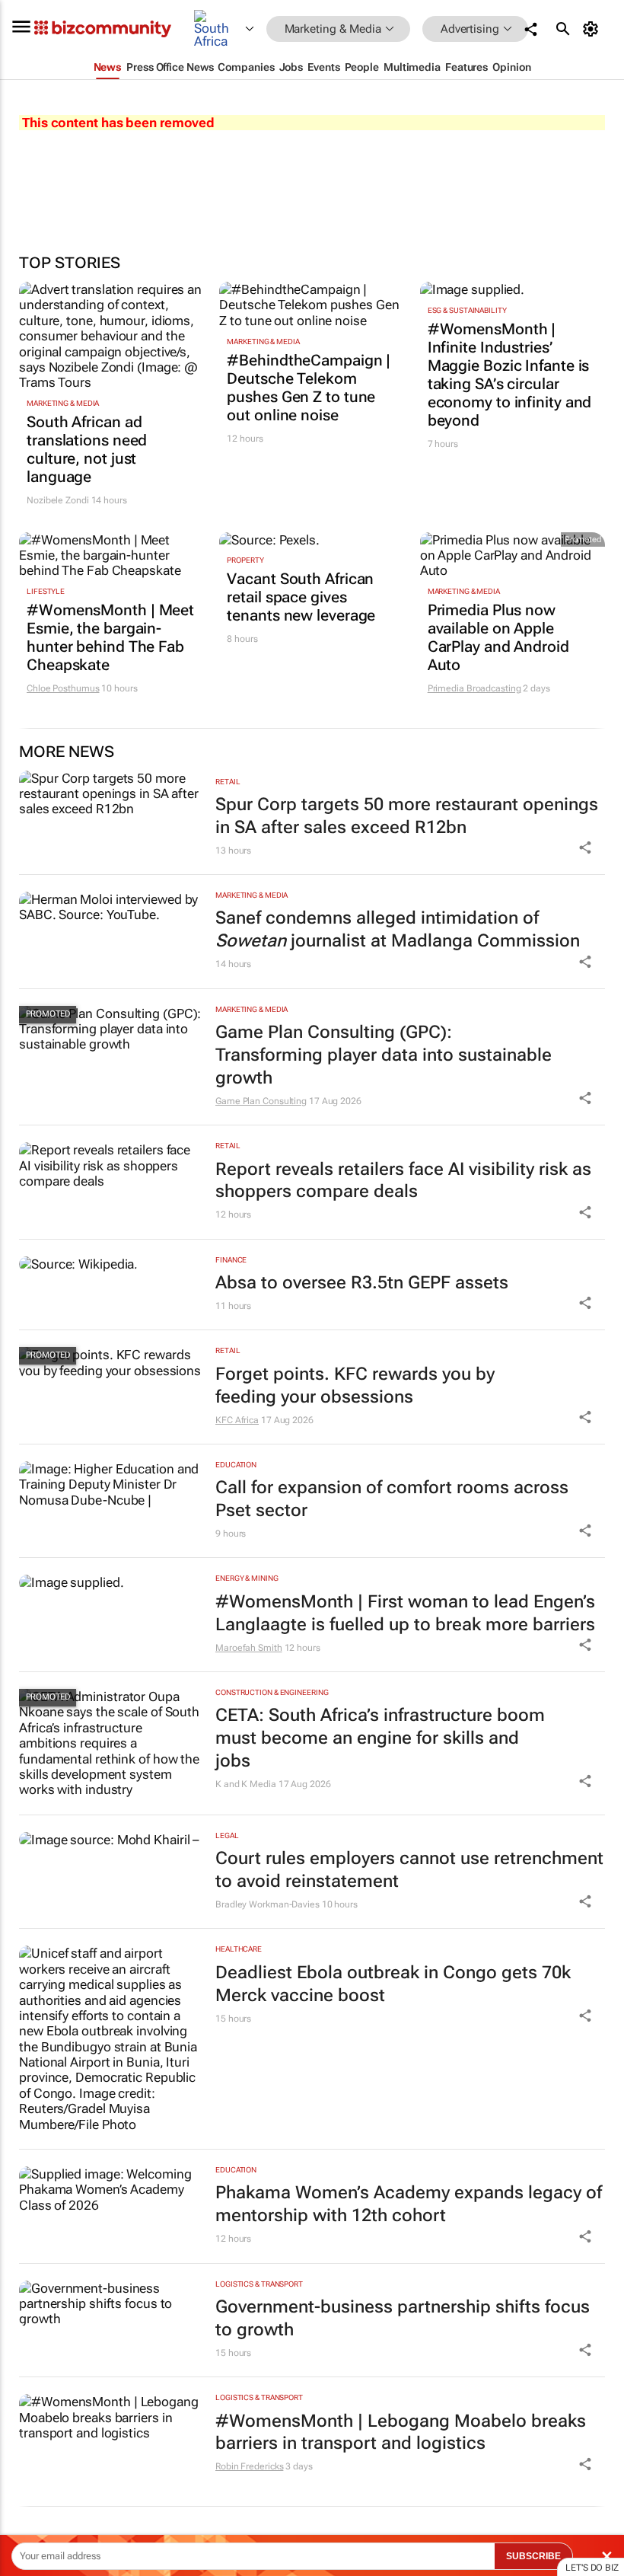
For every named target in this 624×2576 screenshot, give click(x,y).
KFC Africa (237, 1420)
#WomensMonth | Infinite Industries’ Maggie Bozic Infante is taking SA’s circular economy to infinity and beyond (510, 375)
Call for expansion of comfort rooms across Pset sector (392, 1499)
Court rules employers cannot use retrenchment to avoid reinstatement (409, 1870)
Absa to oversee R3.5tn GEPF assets (362, 1283)
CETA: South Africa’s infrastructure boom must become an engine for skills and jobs (380, 1738)
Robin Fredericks (249, 2466)
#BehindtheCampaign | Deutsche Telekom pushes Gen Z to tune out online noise (309, 388)
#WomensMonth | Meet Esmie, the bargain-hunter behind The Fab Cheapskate (110, 637)
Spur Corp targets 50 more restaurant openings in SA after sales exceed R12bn (407, 816)
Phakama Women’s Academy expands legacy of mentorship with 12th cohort (409, 2204)
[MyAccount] (593, 29)
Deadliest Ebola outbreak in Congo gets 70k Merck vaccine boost (393, 1984)
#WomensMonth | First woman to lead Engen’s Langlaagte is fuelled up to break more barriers (405, 1613)
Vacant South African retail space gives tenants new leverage (301, 597)
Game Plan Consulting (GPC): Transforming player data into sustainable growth (384, 1055)
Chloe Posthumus (63, 688)
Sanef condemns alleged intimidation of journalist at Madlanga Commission (398, 929)
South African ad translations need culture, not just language (87, 449)
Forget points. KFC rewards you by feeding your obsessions (355, 1385)
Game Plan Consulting (261, 1101)
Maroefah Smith (249, 1648)
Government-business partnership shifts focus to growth (403, 2318)
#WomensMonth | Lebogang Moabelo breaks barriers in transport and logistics (401, 2432)
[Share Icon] (585, 847)
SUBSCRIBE (533, 2556)
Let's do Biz (592, 2568)
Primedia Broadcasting (474, 688)
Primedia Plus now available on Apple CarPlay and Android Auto (498, 637)
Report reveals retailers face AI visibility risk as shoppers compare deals (403, 1181)
